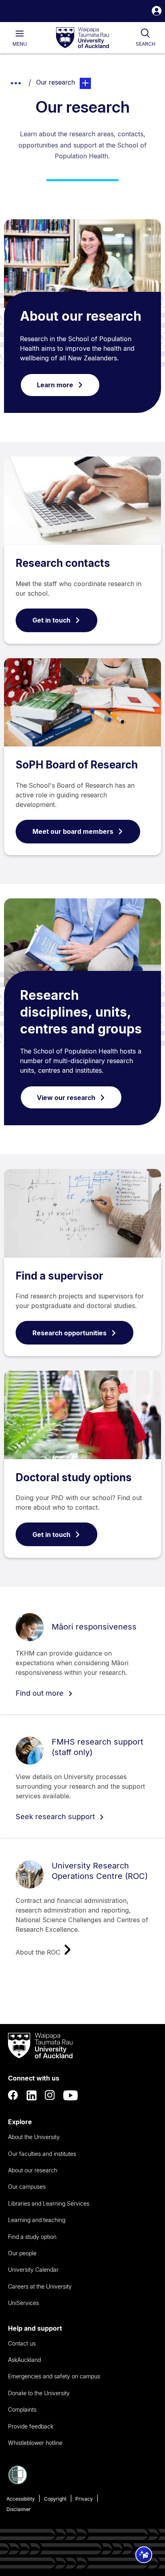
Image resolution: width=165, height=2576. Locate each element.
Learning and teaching (37, 2220)
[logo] (82, 38)
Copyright (55, 2499)
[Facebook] (13, 2095)
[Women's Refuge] (18, 2482)
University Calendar (33, 2270)
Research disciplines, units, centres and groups (81, 1012)
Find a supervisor (59, 1276)
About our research (81, 316)
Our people (22, 2253)
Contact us (22, 2343)
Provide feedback (31, 2426)
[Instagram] (50, 2095)
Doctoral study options (74, 1477)
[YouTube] (70, 2095)
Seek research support (56, 1817)
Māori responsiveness (94, 1627)
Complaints (22, 2409)
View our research (66, 1098)
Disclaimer (19, 2509)
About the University (34, 2137)
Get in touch (51, 620)
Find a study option (32, 2237)
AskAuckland (24, 2360)
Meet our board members (73, 831)
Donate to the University (39, 2393)
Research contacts (63, 563)
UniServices (23, 2303)
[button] (157, 12)
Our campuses (27, 2187)
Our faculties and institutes (42, 2154)
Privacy (84, 2499)
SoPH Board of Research (77, 765)
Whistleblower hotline (35, 2443)
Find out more (41, 1693)
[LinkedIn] (32, 2095)
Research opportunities (69, 1333)
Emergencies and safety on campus (54, 2376)
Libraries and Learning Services (49, 2203)
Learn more (55, 385)
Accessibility (21, 2499)
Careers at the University (40, 2286)
